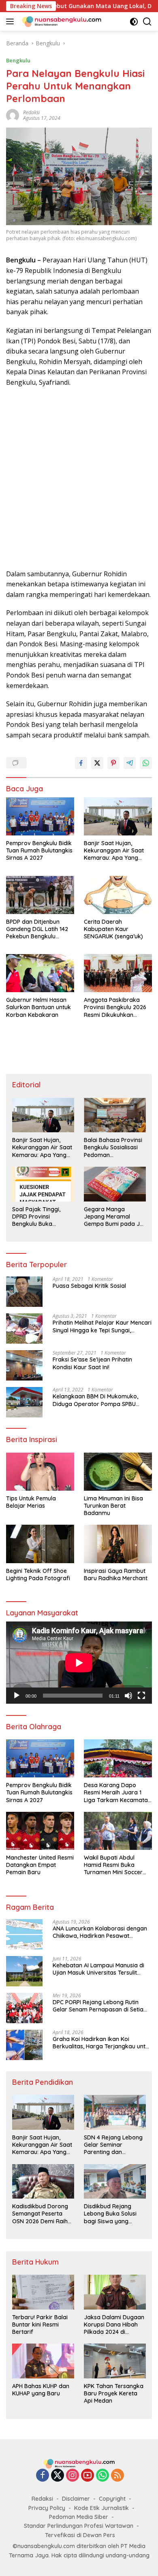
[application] (79, 1663)
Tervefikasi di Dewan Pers (80, 2535)
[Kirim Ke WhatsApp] (146, 763)
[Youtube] (88, 2476)
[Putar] (17, 1696)
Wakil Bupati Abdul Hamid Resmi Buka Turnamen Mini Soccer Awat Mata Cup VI (113, 1865)
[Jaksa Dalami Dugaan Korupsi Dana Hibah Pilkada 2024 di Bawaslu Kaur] (115, 2292)
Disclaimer (76, 2499)
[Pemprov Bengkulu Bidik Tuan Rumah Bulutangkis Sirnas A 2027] (40, 816)
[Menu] (12, 21)
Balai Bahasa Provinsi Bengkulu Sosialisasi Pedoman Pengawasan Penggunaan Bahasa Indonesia (113, 1147)
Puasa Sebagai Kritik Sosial (89, 1286)
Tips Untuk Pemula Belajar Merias (31, 1502)
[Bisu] (128, 1696)
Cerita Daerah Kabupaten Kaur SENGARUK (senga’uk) (113, 929)
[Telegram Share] (130, 763)
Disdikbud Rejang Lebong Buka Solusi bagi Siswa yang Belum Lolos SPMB (110, 2214)
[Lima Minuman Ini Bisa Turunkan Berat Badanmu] (118, 1472)
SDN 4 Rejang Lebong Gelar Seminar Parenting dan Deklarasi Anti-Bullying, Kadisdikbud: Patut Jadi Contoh (115, 2145)
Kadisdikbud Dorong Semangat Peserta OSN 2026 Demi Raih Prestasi (40, 2214)
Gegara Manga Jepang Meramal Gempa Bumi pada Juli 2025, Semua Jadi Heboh (115, 1217)
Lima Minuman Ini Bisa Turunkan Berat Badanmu (113, 1506)
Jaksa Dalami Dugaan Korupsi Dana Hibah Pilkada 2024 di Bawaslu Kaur (114, 2325)
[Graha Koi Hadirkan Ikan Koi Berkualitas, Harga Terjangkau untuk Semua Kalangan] (24, 2045)
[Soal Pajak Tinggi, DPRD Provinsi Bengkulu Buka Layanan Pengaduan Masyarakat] (43, 1184)
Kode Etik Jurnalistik (101, 2508)
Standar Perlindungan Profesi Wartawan (79, 2526)
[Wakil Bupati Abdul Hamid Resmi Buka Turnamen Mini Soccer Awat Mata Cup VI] (118, 1831)
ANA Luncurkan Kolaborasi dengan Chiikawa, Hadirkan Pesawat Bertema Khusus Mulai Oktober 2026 (102, 1932)
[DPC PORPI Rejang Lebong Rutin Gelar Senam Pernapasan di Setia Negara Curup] (24, 2008)
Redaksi (42, 2499)
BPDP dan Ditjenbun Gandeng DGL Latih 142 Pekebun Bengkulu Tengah (37, 929)
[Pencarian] (147, 22)
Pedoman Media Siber (79, 2517)
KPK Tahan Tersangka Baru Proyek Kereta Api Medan (114, 2393)
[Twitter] (58, 2476)
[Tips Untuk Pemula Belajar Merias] (40, 1472)
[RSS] (117, 2476)
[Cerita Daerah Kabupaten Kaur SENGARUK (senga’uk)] (118, 895)
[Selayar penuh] (141, 1696)
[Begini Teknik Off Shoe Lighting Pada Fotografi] (40, 1544)
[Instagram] (73, 2476)
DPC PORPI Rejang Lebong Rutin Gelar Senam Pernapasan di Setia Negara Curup (98, 2006)
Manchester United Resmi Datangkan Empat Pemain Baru (40, 1865)
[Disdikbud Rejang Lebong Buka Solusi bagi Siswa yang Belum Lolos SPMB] (115, 2182)
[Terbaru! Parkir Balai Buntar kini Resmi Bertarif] (43, 2292)
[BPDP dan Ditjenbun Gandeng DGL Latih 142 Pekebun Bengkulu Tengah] (40, 895)
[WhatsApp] (102, 2476)
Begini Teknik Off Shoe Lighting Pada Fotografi (38, 1575)
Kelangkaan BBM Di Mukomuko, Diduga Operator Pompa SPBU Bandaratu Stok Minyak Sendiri (95, 1400)
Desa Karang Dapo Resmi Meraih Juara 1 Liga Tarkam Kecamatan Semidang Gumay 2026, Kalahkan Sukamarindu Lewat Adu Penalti (117, 1793)
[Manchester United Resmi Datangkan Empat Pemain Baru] (40, 1831)
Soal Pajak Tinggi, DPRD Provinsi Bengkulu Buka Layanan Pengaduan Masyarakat (40, 1217)
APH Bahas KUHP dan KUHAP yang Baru (41, 2390)
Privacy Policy (47, 2508)
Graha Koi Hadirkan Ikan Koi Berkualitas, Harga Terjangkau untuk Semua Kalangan (102, 2043)
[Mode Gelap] (134, 22)
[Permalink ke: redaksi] (13, 115)
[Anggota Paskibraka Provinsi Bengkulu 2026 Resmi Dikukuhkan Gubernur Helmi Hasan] (118, 973)
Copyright (112, 2499)
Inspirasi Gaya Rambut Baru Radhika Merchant (116, 1575)
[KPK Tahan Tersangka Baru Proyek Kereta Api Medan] (115, 2361)
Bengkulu (18, 60)
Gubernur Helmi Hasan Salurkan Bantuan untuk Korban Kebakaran (38, 1007)
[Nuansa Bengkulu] (61, 21)
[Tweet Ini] (97, 763)
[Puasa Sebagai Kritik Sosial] (24, 1292)
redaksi (31, 112)
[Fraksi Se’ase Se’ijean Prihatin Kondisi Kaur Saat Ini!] (24, 1365)
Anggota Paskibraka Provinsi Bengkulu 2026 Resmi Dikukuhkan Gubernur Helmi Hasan (115, 1007)
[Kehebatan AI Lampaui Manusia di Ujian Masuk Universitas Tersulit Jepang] (24, 1971)
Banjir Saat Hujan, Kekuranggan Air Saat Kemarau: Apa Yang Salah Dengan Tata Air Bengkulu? (114, 851)
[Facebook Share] (81, 763)
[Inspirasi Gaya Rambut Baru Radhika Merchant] (118, 1544)
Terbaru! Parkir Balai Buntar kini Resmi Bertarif (40, 2325)
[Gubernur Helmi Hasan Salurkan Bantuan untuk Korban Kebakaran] (40, 973)
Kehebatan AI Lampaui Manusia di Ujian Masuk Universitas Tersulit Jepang (98, 1969)
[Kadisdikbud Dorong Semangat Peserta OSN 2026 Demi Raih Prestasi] (43, 2182)
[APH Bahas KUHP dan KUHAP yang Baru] (43, 2361)
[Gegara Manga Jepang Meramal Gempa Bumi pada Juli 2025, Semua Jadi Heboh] (115, 1184)
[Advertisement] (79, 478)
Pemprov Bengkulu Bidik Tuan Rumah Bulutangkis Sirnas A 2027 (39, 850)
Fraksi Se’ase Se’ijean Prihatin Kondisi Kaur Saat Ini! (92, 1363)
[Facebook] (43, 2476)
